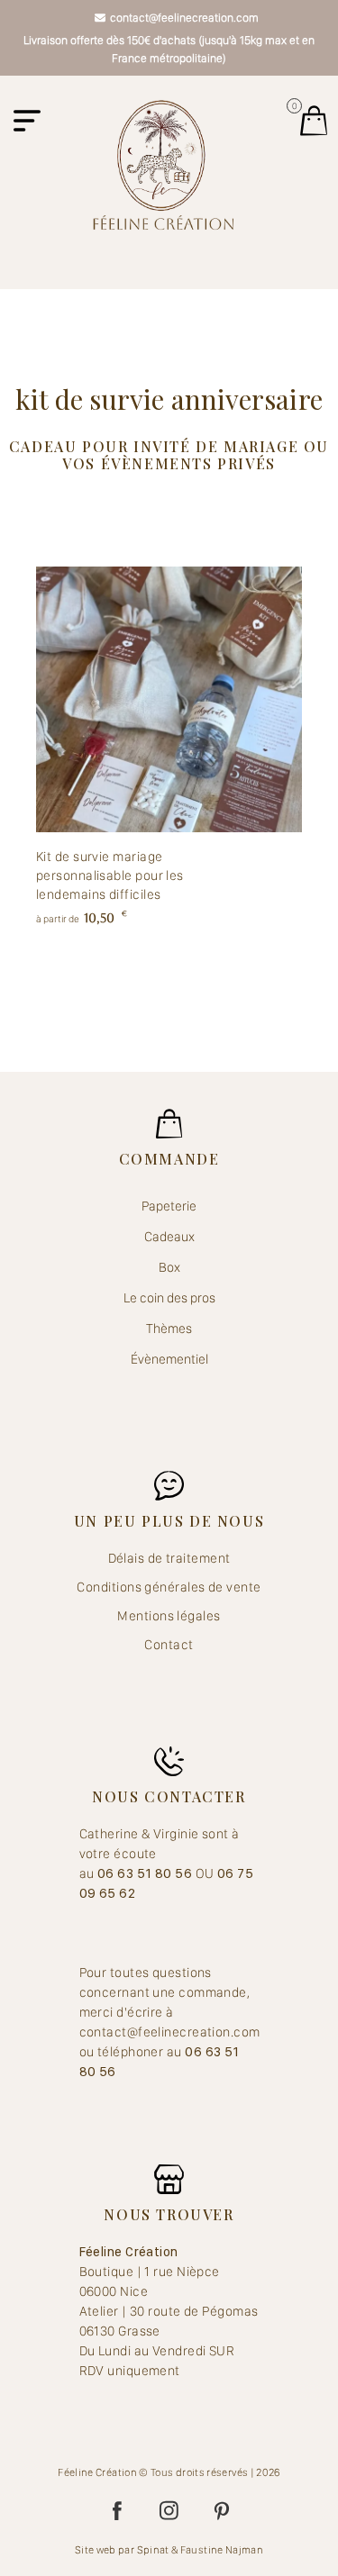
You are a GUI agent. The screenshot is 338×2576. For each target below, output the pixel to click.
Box (169, 1267)
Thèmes (169, 1329)
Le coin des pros (169, 1298)
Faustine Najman (222, 2550)
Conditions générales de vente (169, 1587)
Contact (169, 1645)
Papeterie (169, 1206)
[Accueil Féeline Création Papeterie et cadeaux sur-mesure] (163, 164)
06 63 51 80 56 (146, 1873)
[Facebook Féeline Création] (117, 2511)
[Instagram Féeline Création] (169, 2511)
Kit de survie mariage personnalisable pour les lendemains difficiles (110, 875)
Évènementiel (169, 1359)
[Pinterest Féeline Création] (222, 2511)
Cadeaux (169, 1237)
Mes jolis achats (314, 121)
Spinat (153, 2550)
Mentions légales (169, 1616)
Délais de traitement (169, 1558)
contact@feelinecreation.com (184, 18)
